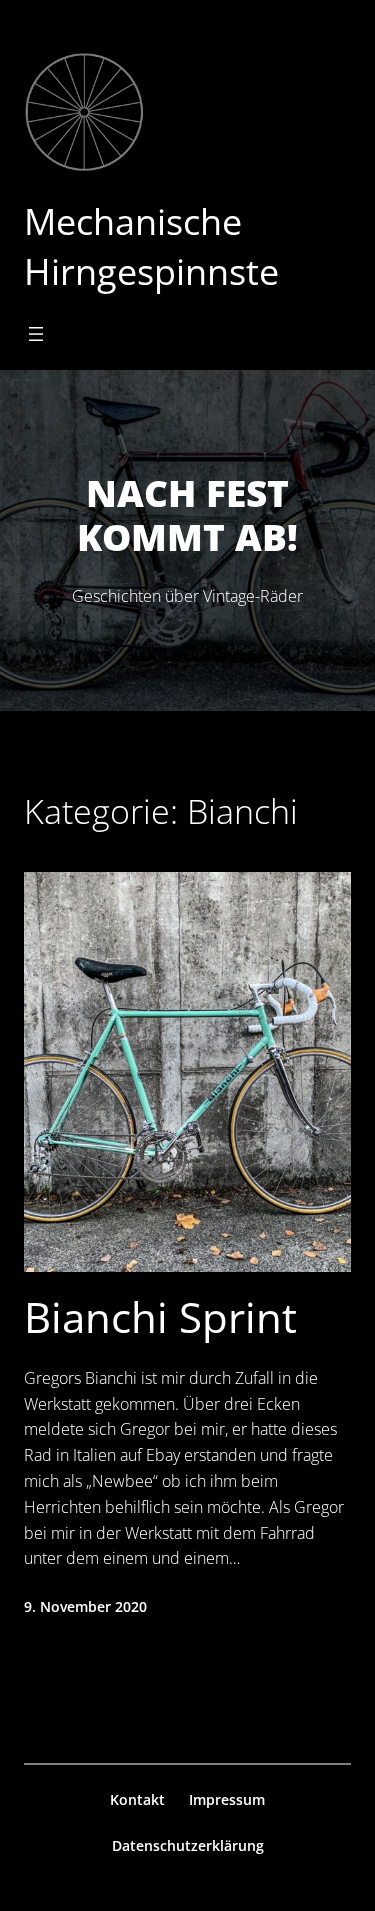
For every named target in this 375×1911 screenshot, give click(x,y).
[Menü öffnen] (36, 334)
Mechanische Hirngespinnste (151, 246)
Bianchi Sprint (160, 1317)
